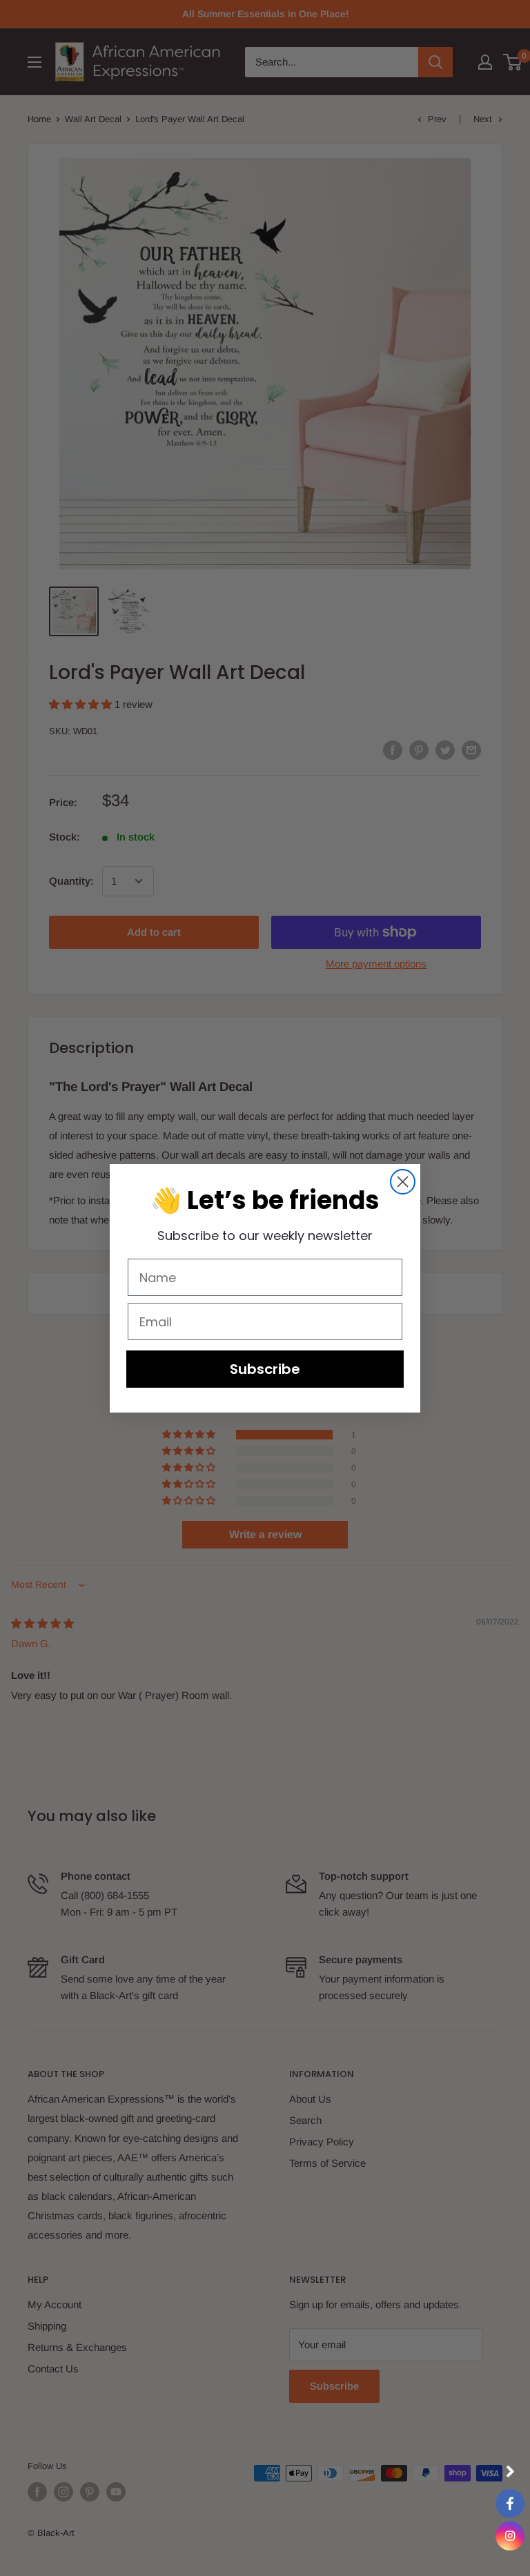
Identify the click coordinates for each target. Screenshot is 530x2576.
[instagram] (510, 2536)
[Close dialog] (403, 1182)
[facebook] (510, 2504)
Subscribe (265, 1369)
